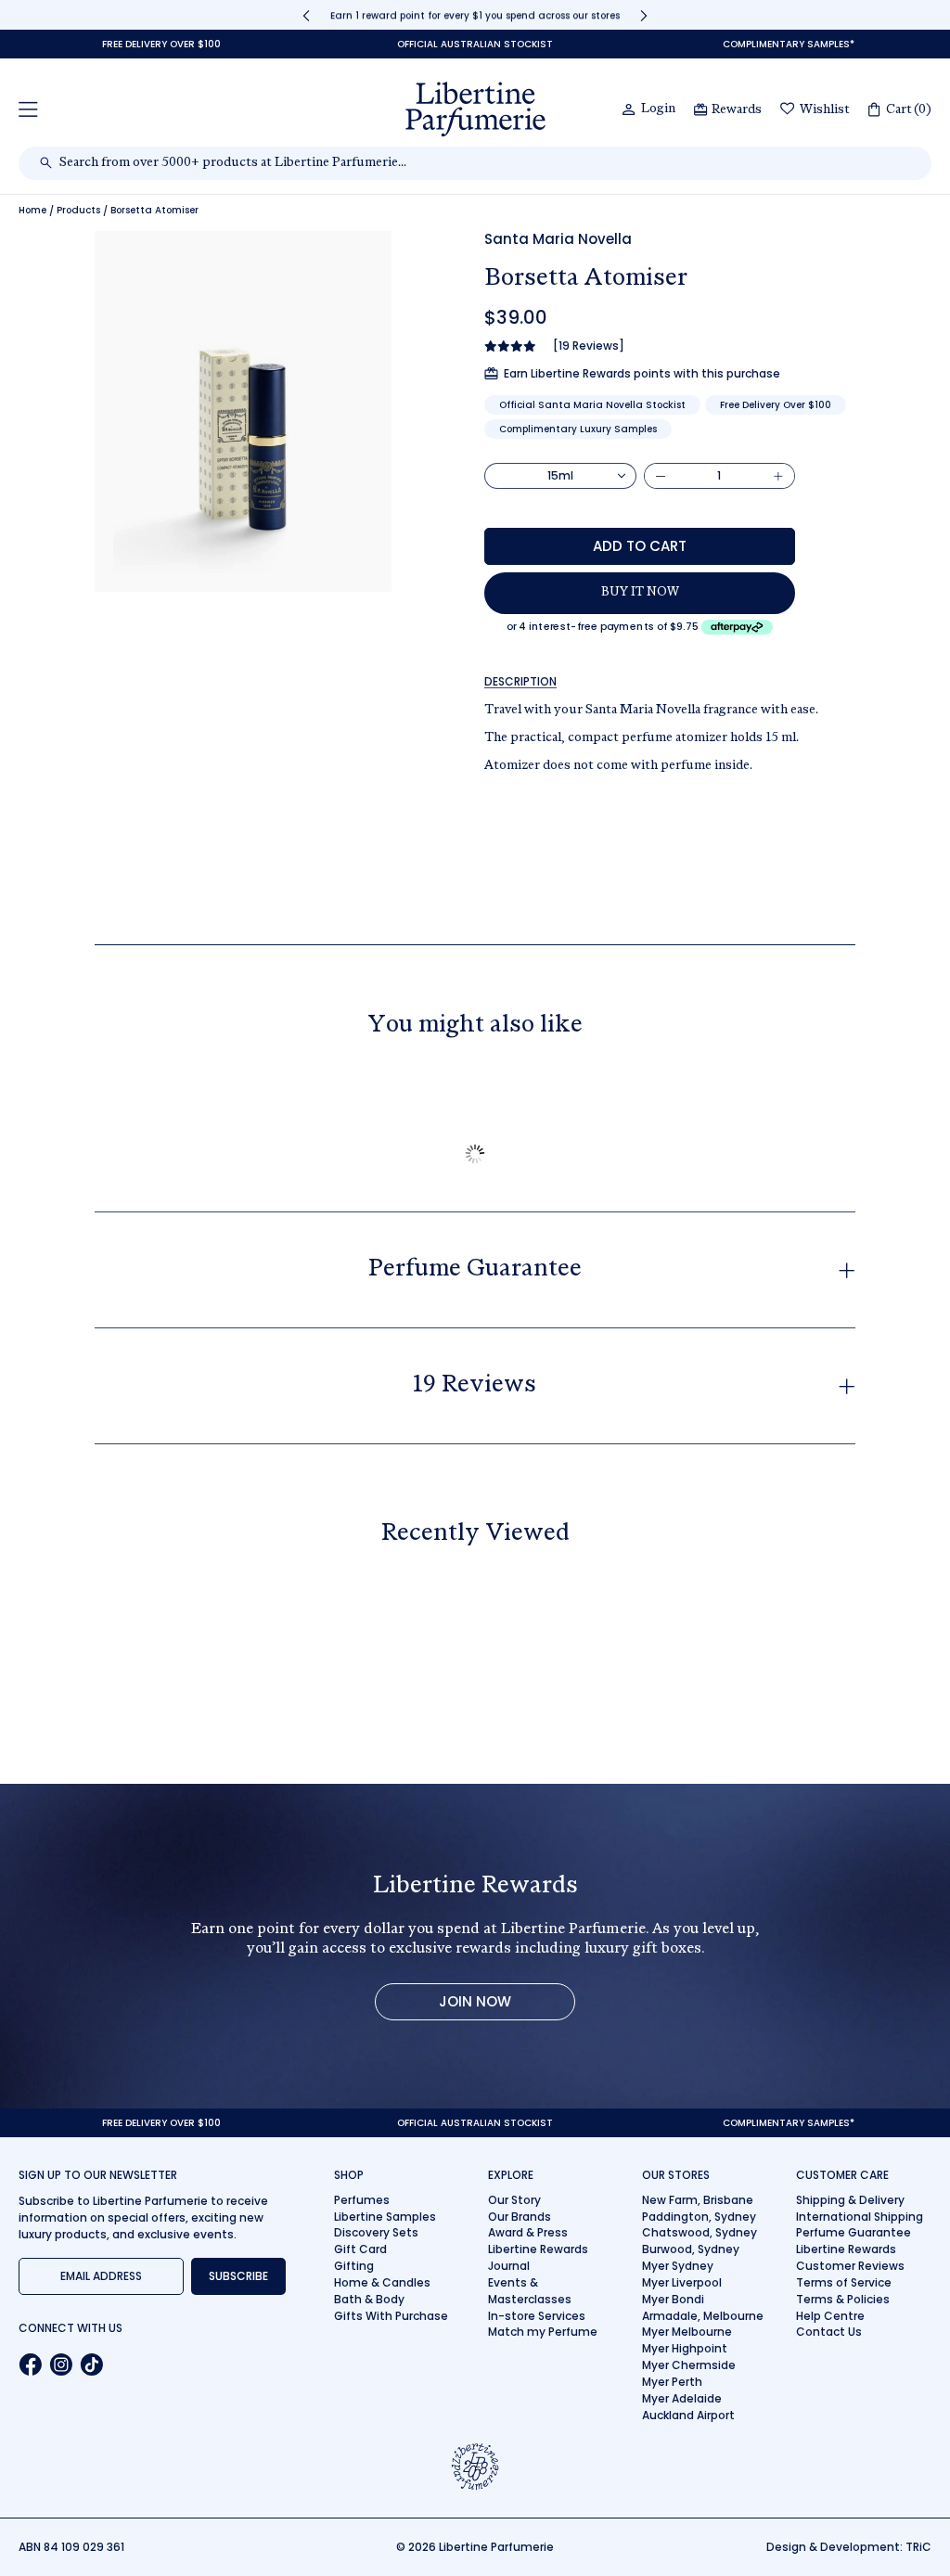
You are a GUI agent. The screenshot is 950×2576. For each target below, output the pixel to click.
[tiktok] (91, 2365)
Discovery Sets (376, 2232)
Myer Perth (672, 2382)
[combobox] (485, 163)
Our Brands (520, 2217)
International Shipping (860, 2217)
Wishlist (825, 110)
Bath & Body (369, 2299)
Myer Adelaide (682, 2398)
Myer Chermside (689, 2365)
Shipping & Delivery (850, 2200)
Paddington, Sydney (699, 2217)
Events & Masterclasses (530, 2291)
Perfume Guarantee (854, 2232)
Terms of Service (844, 2282)
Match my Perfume (543, 2332)
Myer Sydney (678, 2266)
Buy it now (640, 593)
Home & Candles (382, 2282)
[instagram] (61, 2365)
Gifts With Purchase (391, 2316)
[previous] (306, 15)
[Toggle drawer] (28, 109)
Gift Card (360, 2249)
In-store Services (537, 2316)
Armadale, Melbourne (703, 2316)
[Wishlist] (788, 110)
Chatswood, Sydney (700, 2232)
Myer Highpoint (685, 2348)
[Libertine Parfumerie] (475, 109)
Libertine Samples (385, 2217)
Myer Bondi (673, 2299)
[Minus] (661, 476)
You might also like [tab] (475, 1026)
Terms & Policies (843, 2299)
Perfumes (362, 2200)
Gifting (354, 2266)
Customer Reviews (850, 2266)
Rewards (737, 110)
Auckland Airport (688, 2415)
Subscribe (238, 2276)
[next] (644, 15)
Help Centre (830, 2316)
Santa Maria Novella (558, 239)
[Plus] (778, 476)
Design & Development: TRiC (849, 2547)
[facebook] (30, 2365)
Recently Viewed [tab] (475, 1534)
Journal (509, 2266)
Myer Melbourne (687, 2332)
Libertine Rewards (538, 2249)
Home (32, 211)
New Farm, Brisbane (698, 2200)
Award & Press (528, 2232)
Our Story (514, 2200)
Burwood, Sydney (691, 2249)
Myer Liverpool (682, 2282)
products (78, 211)
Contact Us (829, 2332)
